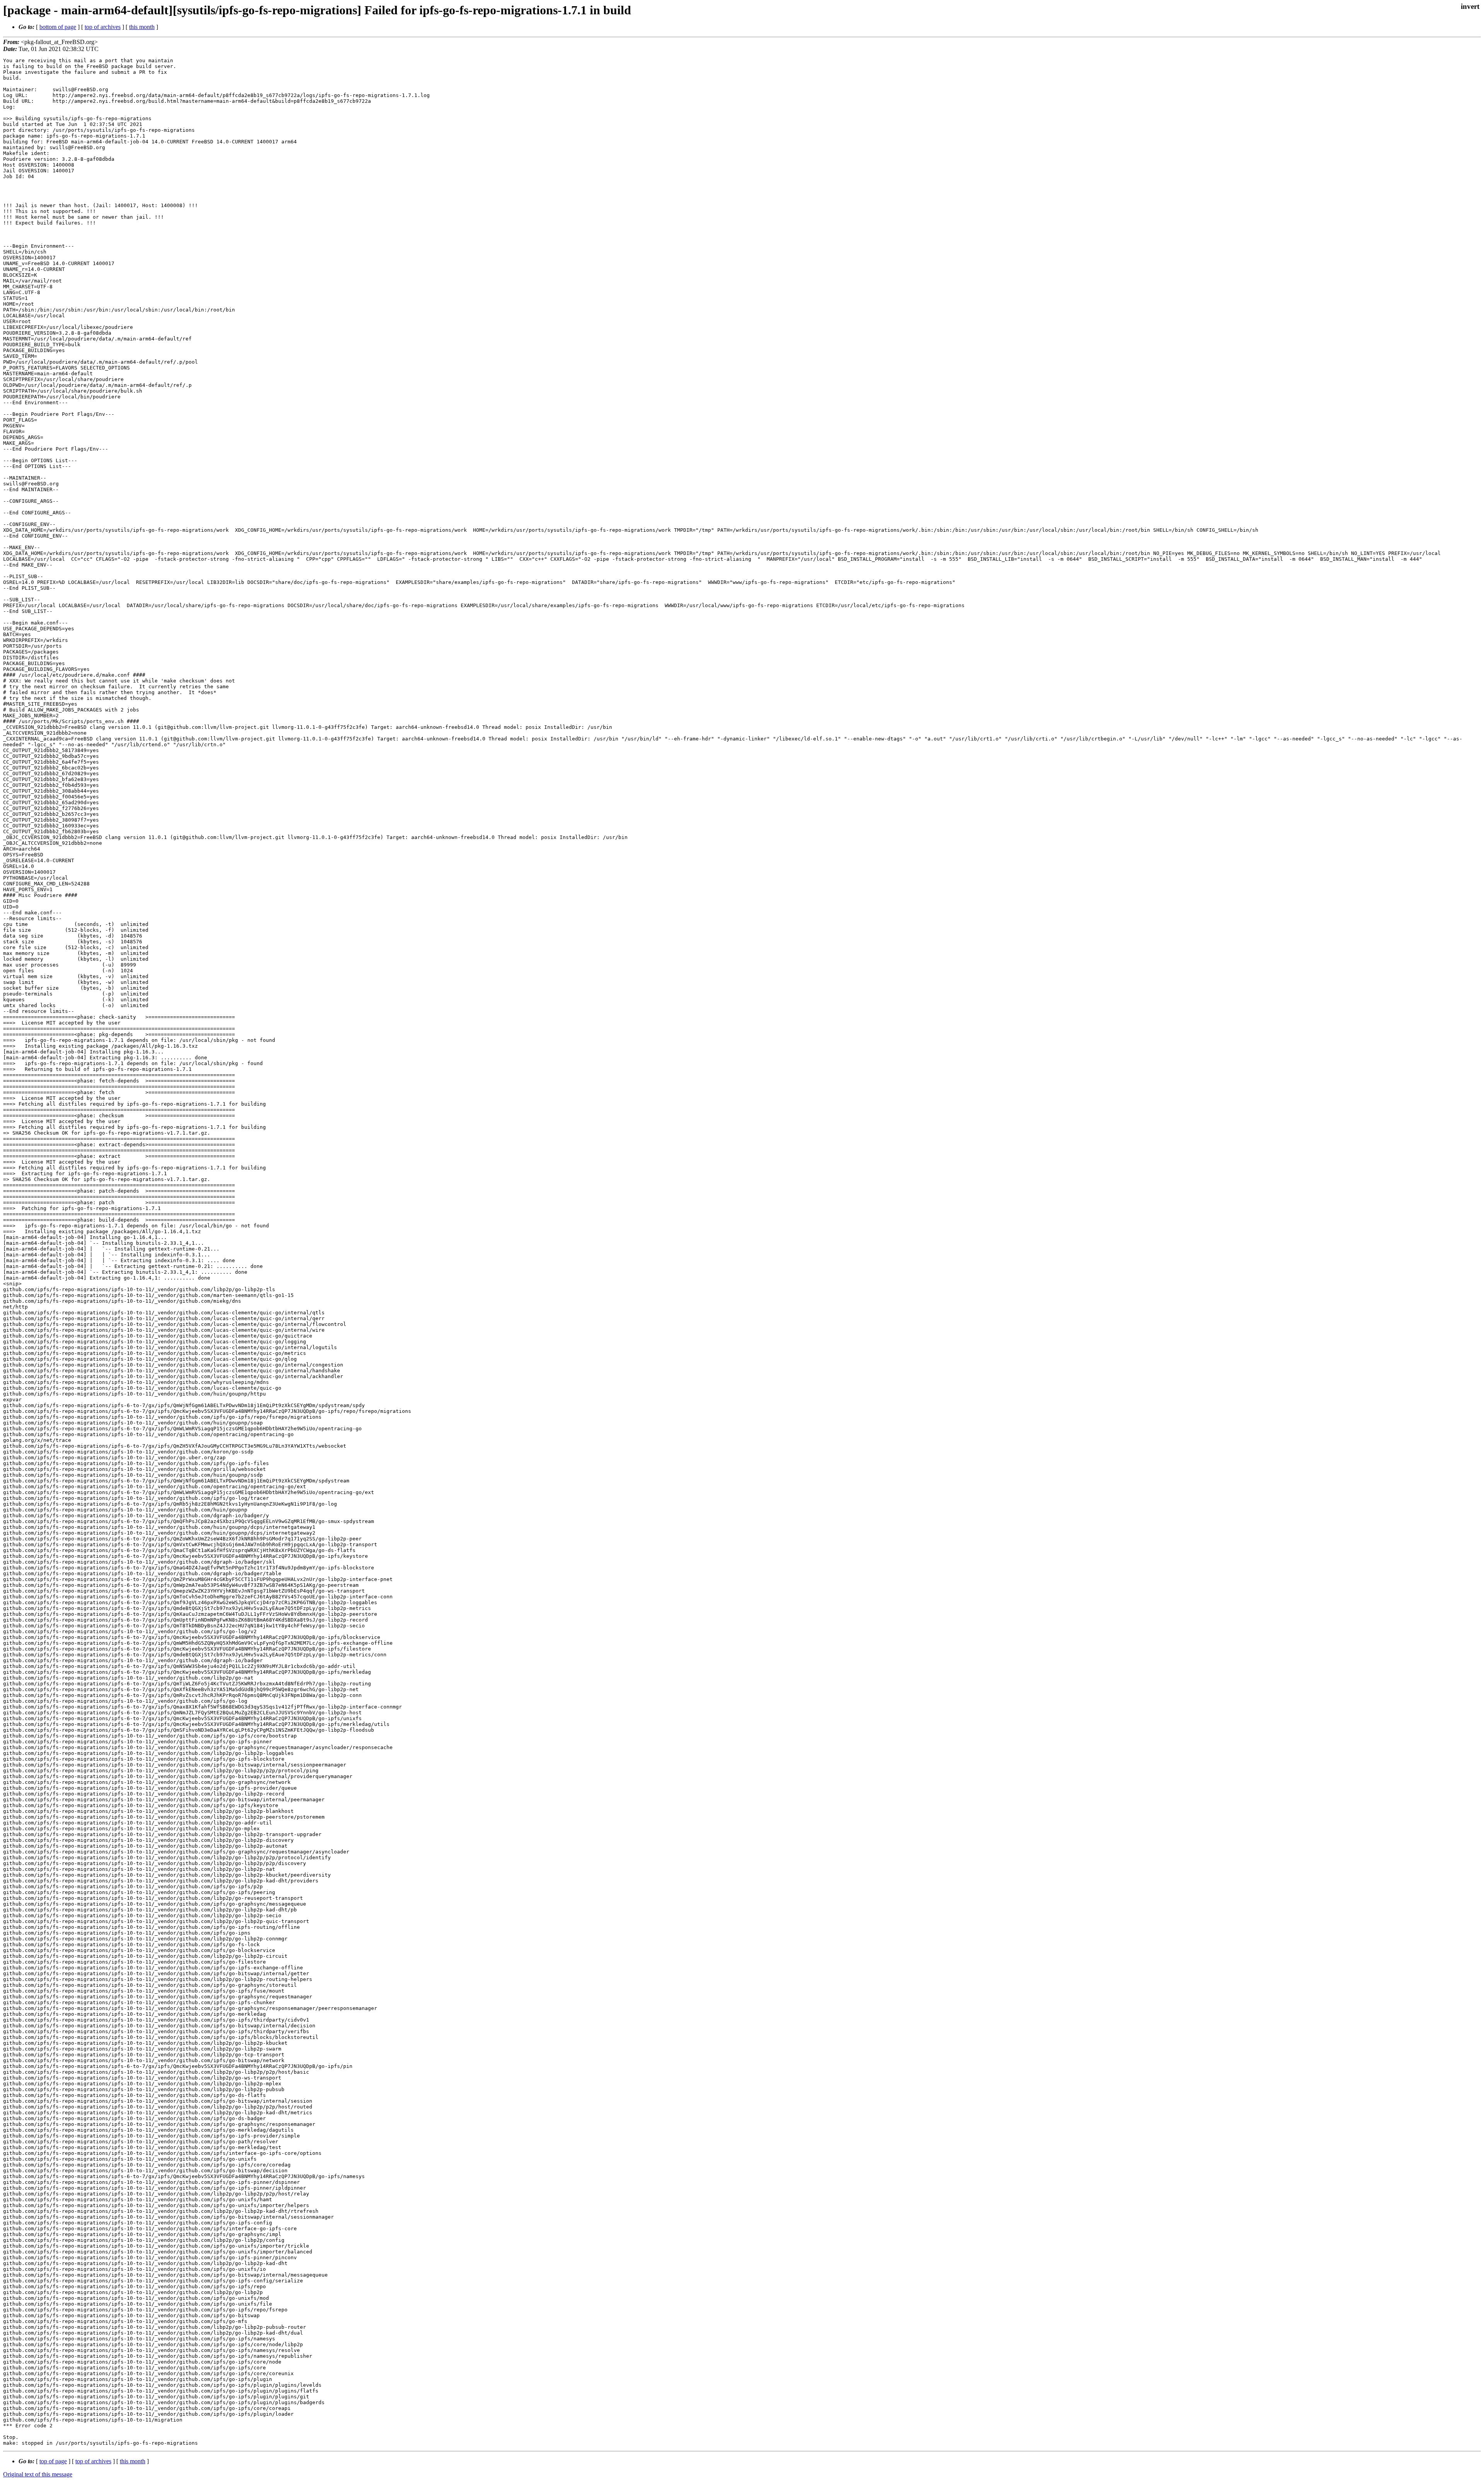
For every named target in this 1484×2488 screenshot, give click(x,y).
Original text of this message (38, 2474)
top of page (53, 2461)
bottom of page (58, 27)
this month (142, 27)
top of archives (103, 27)
